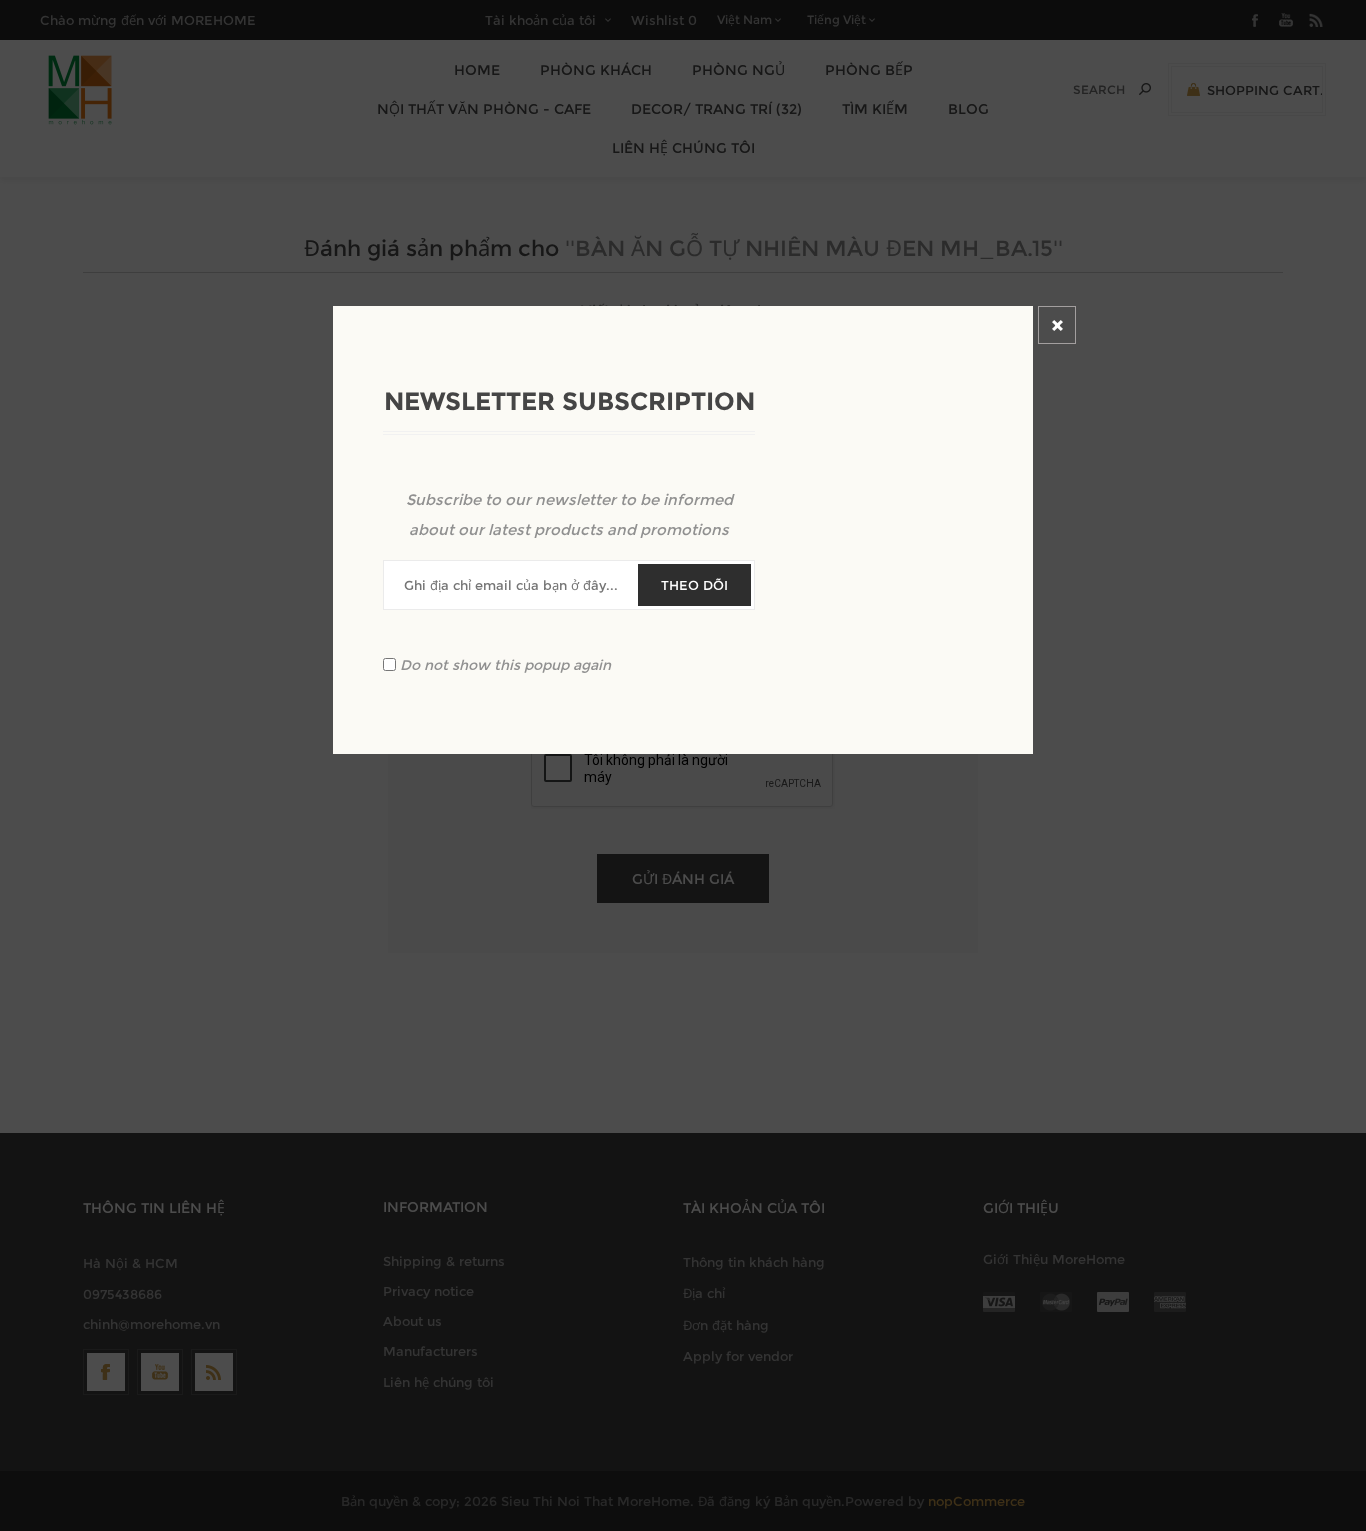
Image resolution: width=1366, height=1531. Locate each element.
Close (1057, 325)
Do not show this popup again (505, 665)
